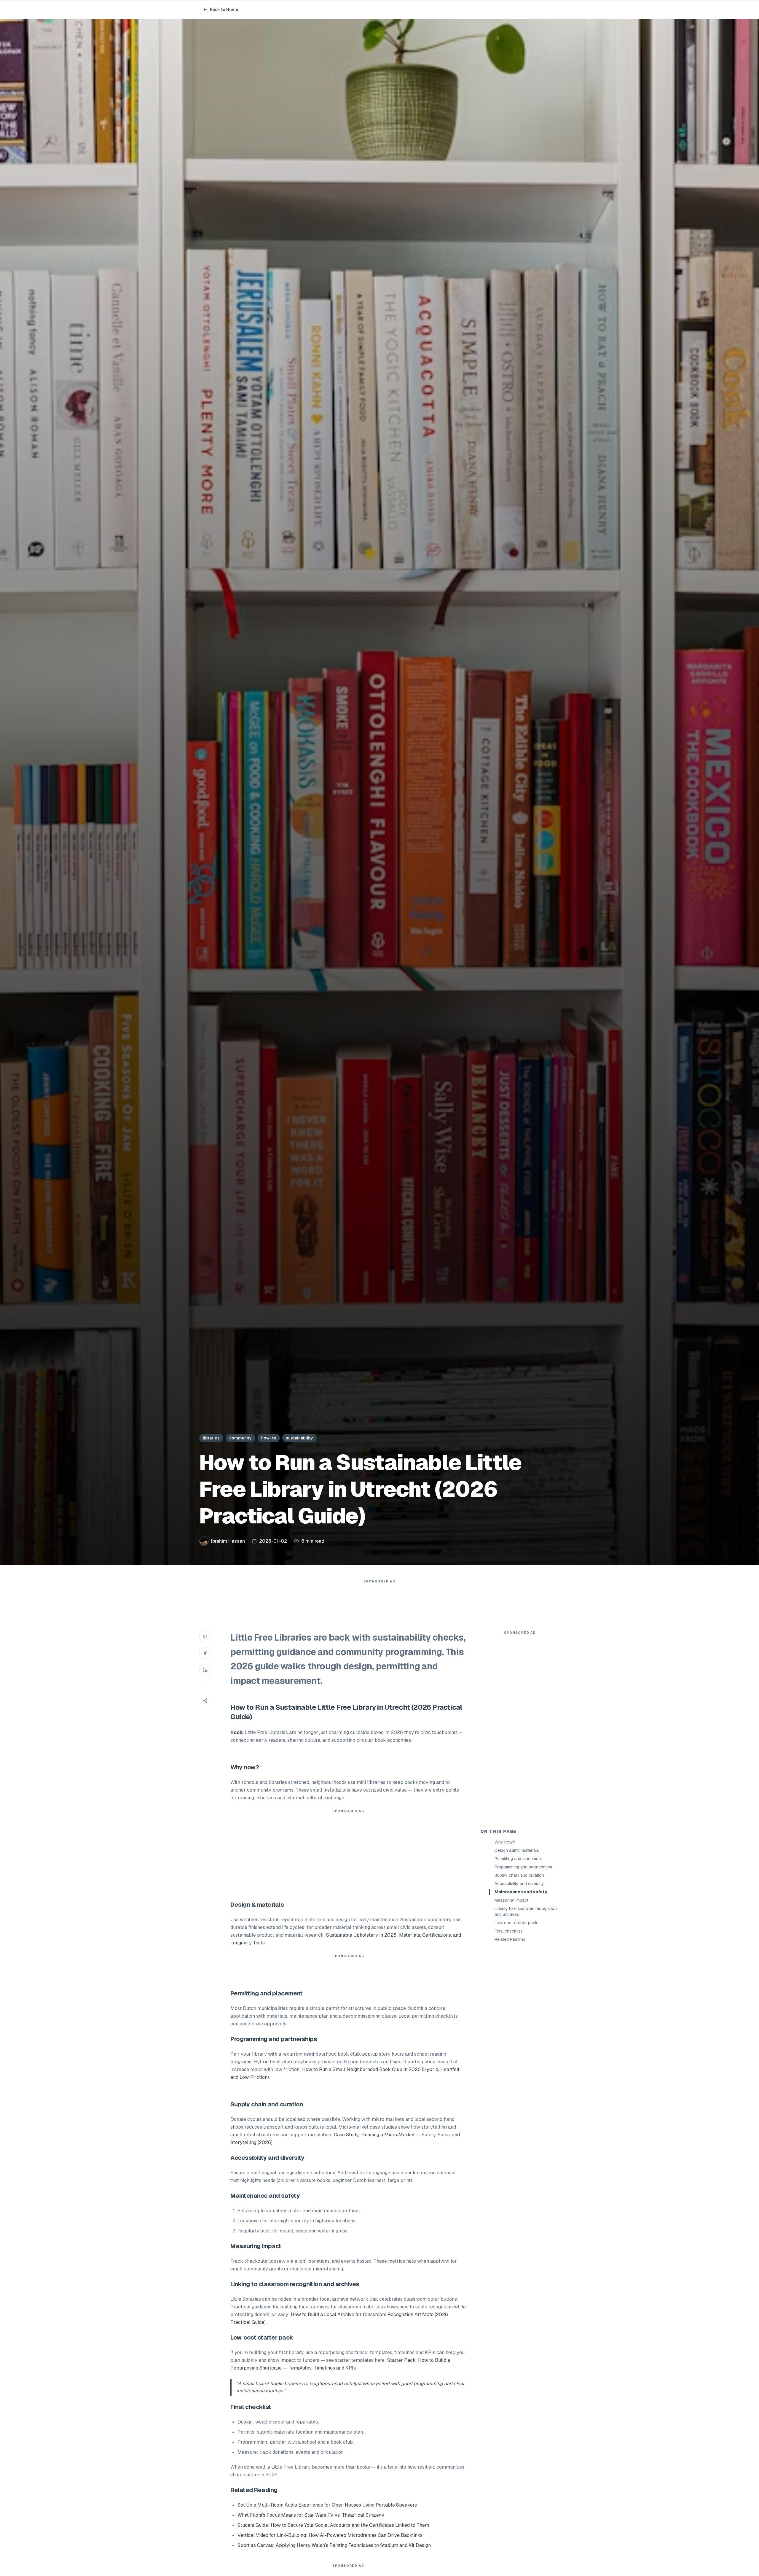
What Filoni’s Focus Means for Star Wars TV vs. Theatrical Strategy (311, 2515)
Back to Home (224, 9)
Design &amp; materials (517, 1850)
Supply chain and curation (519, 1875)
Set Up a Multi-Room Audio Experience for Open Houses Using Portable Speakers (327, 2505)
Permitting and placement (518, 1859)
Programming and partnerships (523, 1867)
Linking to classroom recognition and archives (526, 1911)
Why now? (505, 1842)
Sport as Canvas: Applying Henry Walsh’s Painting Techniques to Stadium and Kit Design (334, 2545)
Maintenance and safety (521, 1892)
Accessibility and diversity (519, 1884)
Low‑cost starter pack (516, 1923)
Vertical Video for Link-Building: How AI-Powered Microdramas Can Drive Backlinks (330, 2535)
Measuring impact (511, 1900)
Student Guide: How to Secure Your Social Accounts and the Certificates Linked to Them (333, 2525)
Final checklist (508, 1931)
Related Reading (510, 1939)
